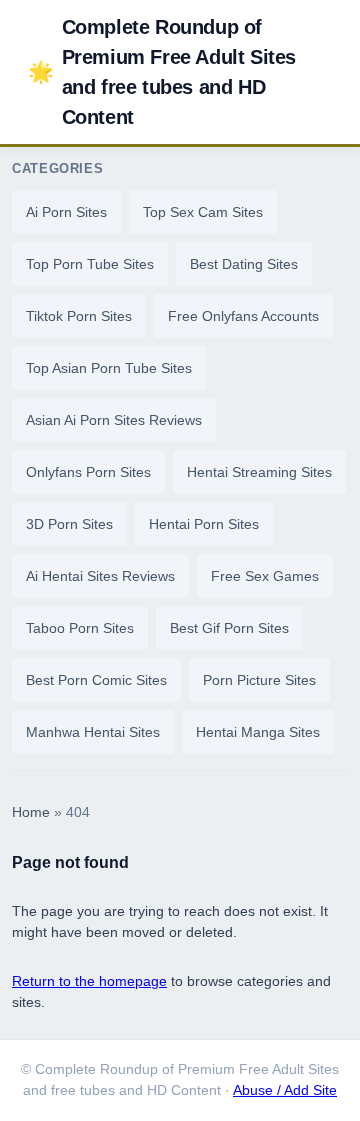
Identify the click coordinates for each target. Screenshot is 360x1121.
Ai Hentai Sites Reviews (100, 576)
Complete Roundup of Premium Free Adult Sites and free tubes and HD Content (162, 72)
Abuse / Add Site (285, 1090)
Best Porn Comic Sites (96, 680)
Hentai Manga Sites (258, 732)
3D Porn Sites (69, 524)
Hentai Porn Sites (204, 524)
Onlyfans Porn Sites (88, 472)
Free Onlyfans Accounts (243, 316)
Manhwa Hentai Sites (93, 732)
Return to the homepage (89, 981)
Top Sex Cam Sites (203, 212)
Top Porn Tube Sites (90, 264)
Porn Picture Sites (259, 680)
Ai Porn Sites (66, 212)
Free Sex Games (265, 576)
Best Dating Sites (244, 264)
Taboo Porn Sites (80, 628)
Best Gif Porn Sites (229, 628)
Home (31, 812)
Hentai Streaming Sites (259, 472)
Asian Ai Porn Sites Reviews (114, 420)
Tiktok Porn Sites (79, 316)
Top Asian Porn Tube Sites (109, 368)
